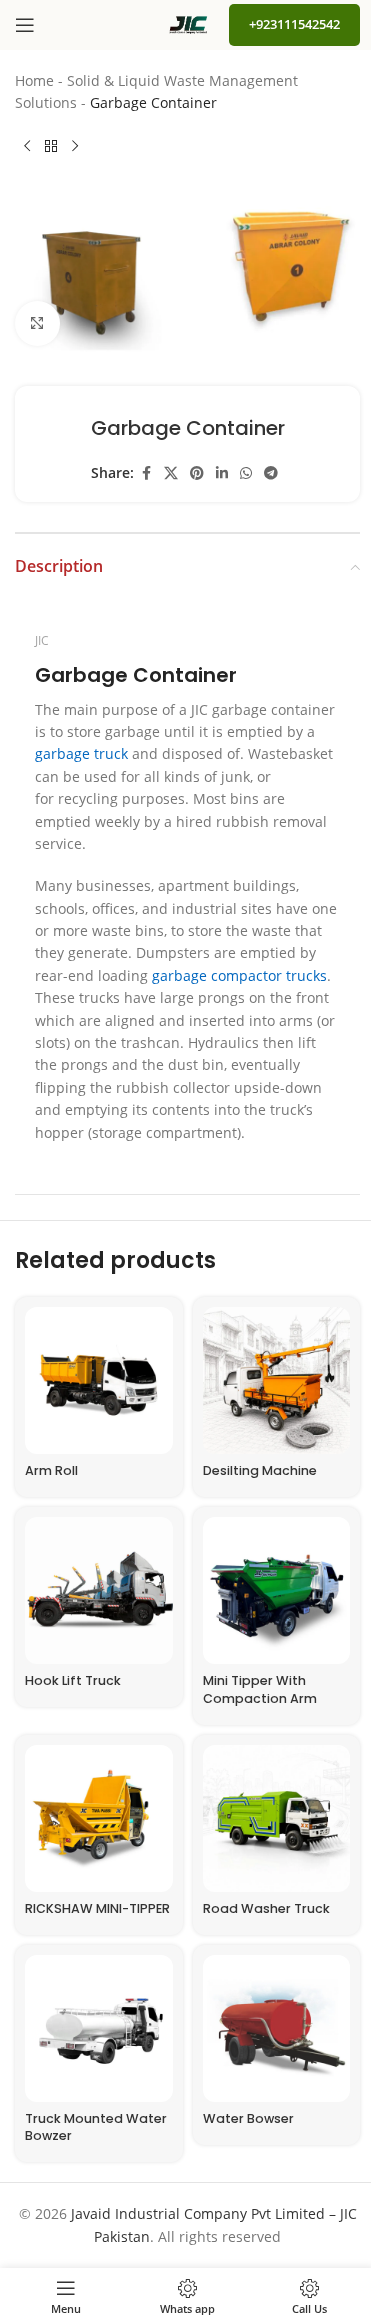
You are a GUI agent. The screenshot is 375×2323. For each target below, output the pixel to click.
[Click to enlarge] (37, 323)
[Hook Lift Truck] (99, 1591)
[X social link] (171, 473)
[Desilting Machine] (277, 1381)
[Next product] (75, 147)
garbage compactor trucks (239, 975)
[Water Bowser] (277, 2029)
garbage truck (81, 753)
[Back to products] (51, 147)
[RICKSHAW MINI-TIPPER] (99, 1819)
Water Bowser (248, 2118)
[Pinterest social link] (197, 473)
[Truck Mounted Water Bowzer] (99, 2029)
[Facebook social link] (146, 473)
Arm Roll (51, 1470)
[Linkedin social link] (222, 473)
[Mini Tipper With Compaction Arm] (277, 1591)
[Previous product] (27, 147)
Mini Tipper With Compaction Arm (260, 1689)
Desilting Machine (260, 1470)
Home (34, 80)
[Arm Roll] (99, 1381)
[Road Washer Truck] (277, 1819)
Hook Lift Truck (73, 1680)
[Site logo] (188, 23)
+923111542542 (294, 24)
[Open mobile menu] (25, 25)
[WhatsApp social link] (246, 473)
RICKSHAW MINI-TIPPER (97, 1908)
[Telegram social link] (271, 473)
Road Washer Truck (266, 1908)
